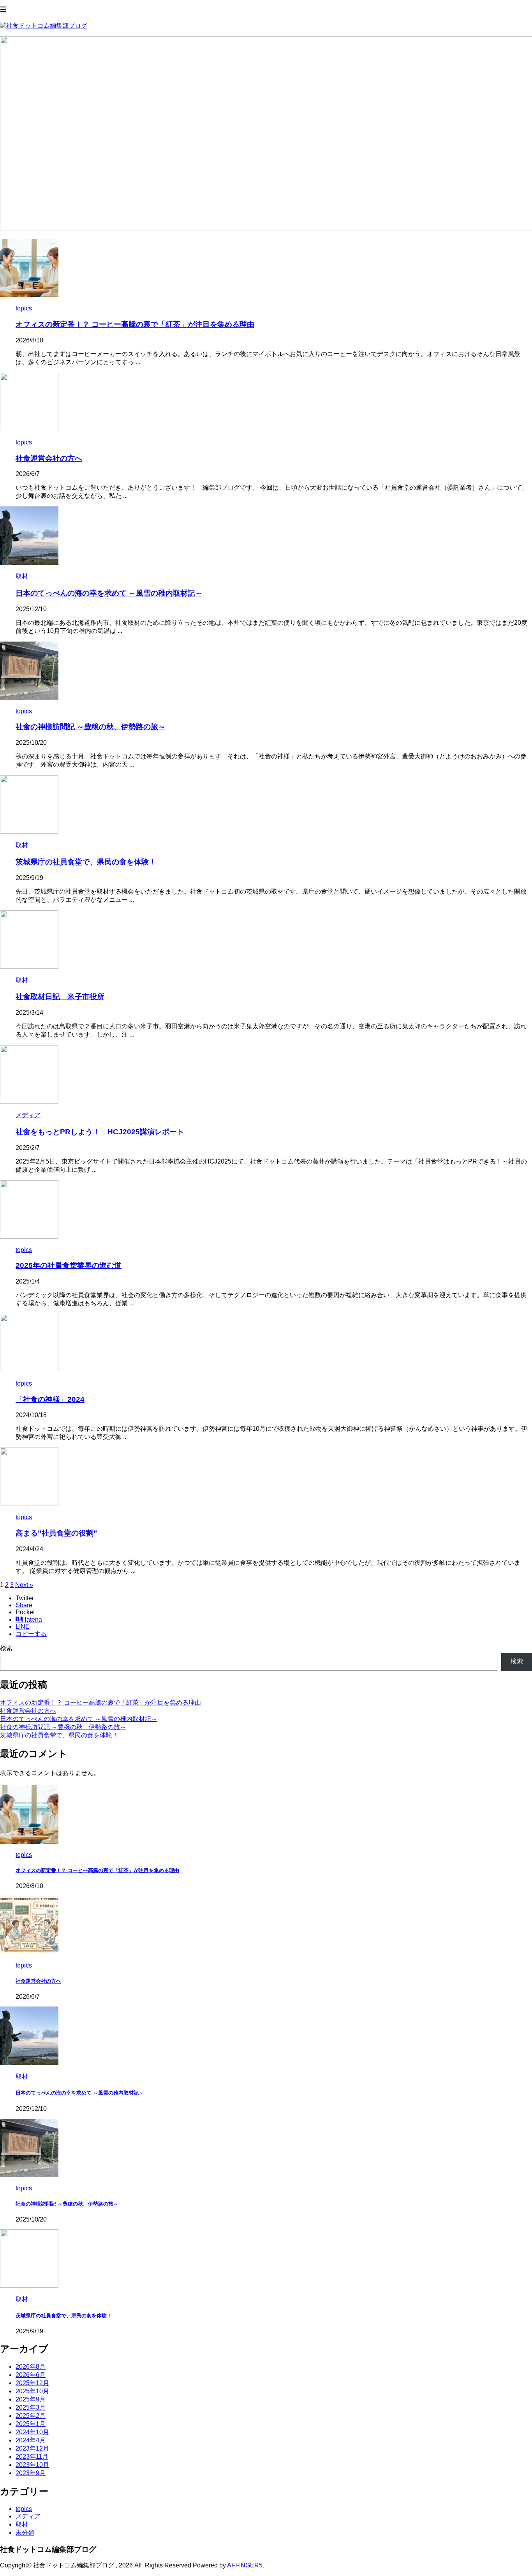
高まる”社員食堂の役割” (56, 1533)
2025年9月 (31, 2399)
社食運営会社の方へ (49, 458)
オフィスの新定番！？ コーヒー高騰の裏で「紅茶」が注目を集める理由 (135, 324)
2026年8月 (31, 2367)
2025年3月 (31, 2408)
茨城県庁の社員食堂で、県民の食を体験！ (86, 862)
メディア (28, 2516)
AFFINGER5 (245, 2565)
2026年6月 (31, 2375)
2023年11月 (32, 2457)
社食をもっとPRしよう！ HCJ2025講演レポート (100, 1132)
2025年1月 (31, 2424)
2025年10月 (32, 2391)
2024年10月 (32, 2432)
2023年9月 (31, 2473)
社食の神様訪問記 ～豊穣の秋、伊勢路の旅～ (91, 727)
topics (24, 2509)
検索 (6, 1648)
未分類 (25, 2533)
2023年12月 (32, 2448)
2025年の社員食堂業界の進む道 (69, 1265)
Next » (24, 1585)
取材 (22, 2524)
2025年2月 (31, 2416)
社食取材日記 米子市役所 (60, 997)
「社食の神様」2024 (50, 1399)
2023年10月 (32, 2465)
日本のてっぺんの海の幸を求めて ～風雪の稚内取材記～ (109, 593)
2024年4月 (31, 2440)
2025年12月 (32, 2383)
